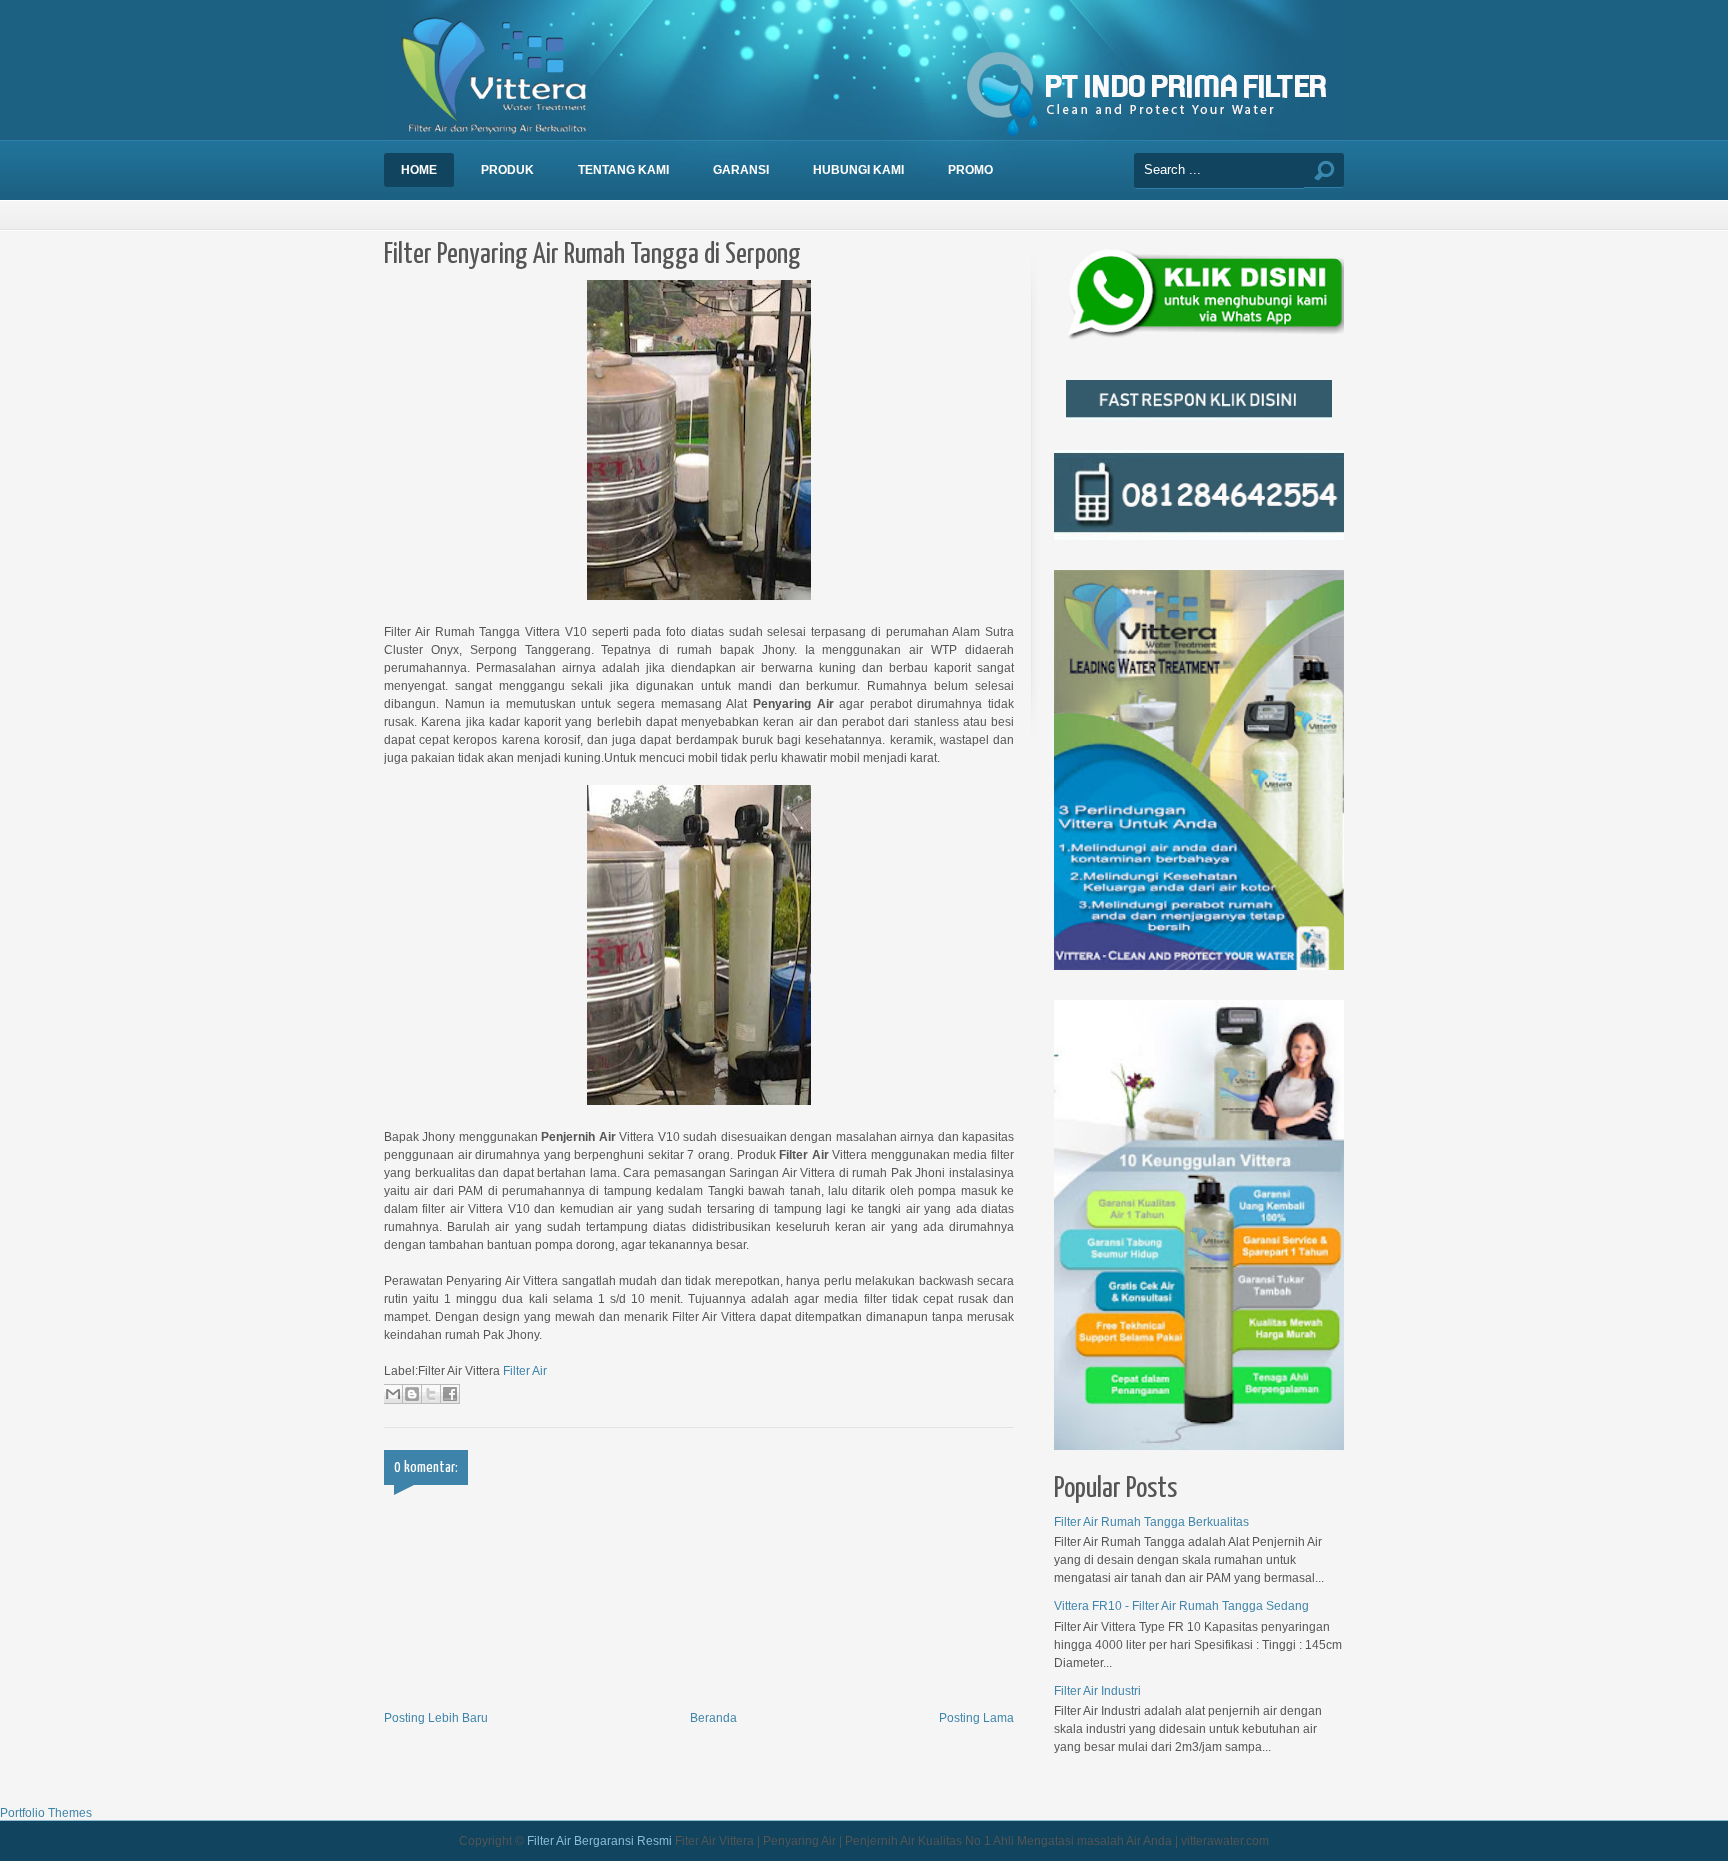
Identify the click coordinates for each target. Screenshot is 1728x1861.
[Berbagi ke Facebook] (450, 1394)
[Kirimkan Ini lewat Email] (393, 1394)
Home (419, 170)
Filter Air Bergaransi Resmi (599, 1841)
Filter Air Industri (1097, 1691)
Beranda (713, 1718)
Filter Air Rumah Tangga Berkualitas (1151, 1522)
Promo (970, 170)
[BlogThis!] (412, 1394)
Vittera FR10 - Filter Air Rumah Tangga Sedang (1181, 1606)
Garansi (741, 170)
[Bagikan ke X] (431, 1394)
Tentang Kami (623, 170)
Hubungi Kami (858, 170)
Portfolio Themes (46, 1813)
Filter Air (525, 1371)
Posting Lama (976, 1718)
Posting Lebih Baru (436, 1718)
